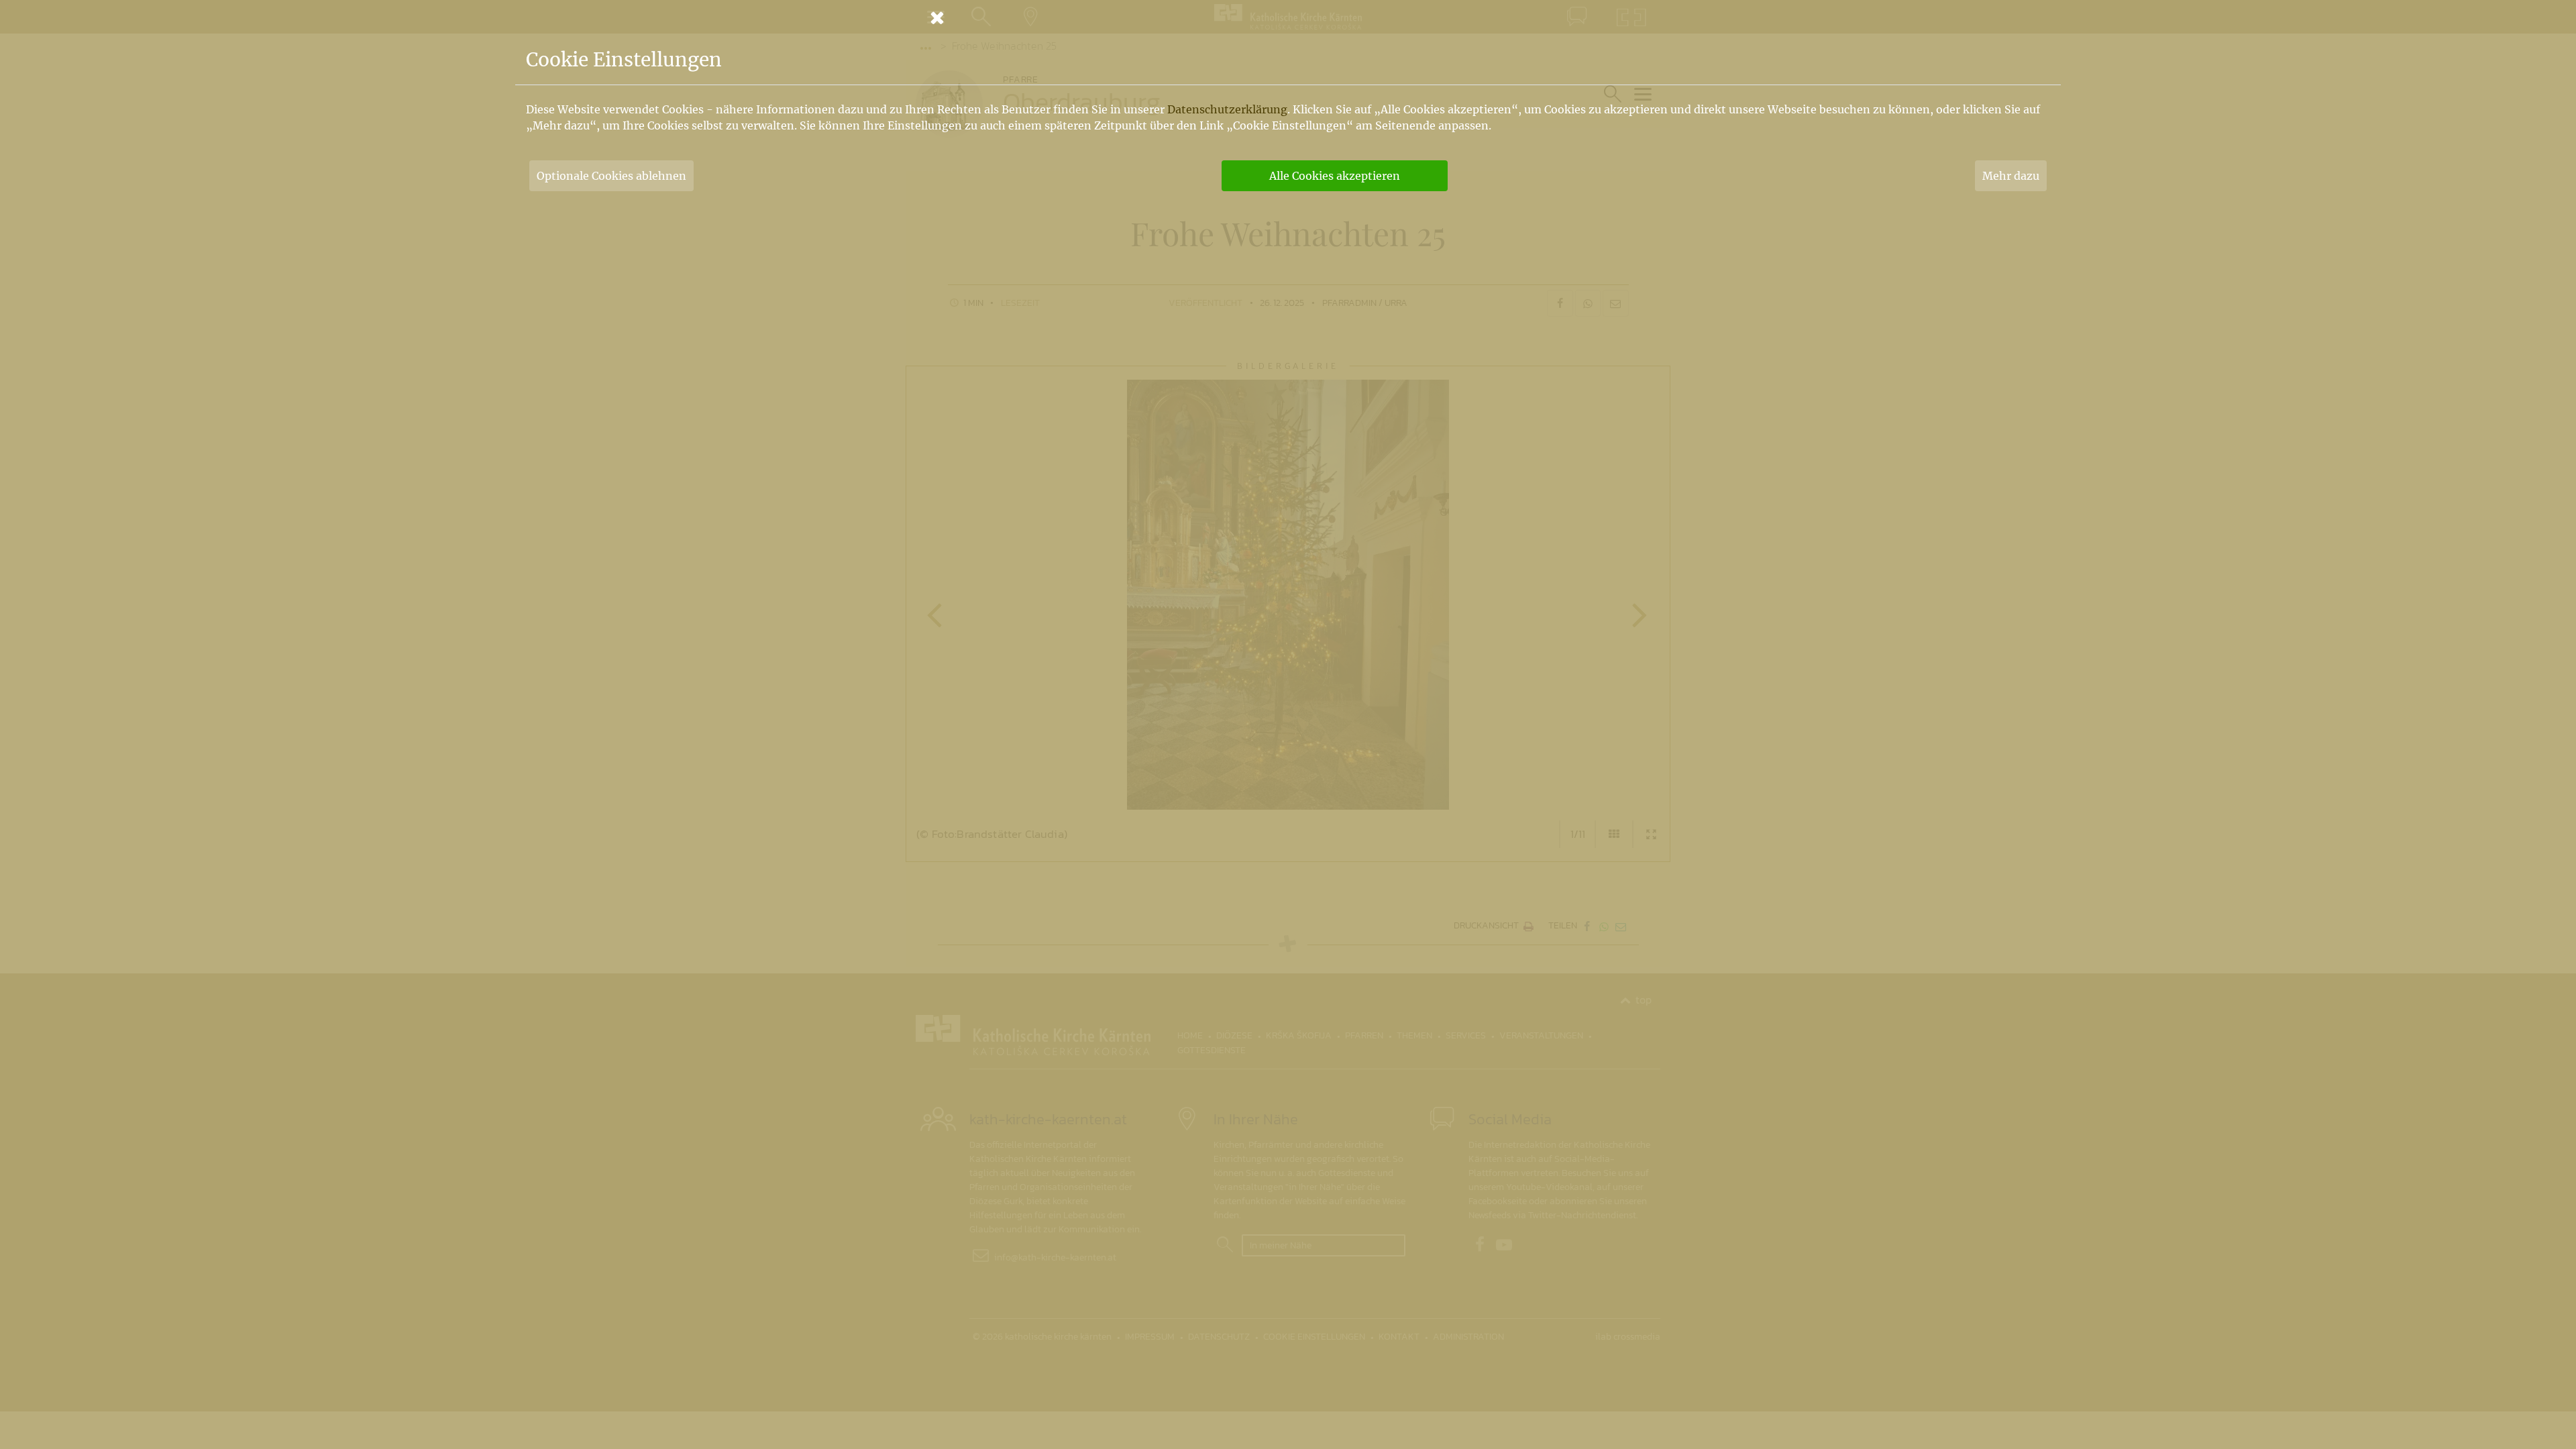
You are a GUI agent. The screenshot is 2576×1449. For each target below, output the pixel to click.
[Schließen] (1288, 17)
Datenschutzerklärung (1227, 109)
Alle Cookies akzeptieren (1335, 176)
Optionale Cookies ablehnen (611, 176)
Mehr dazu (2011, 176)
